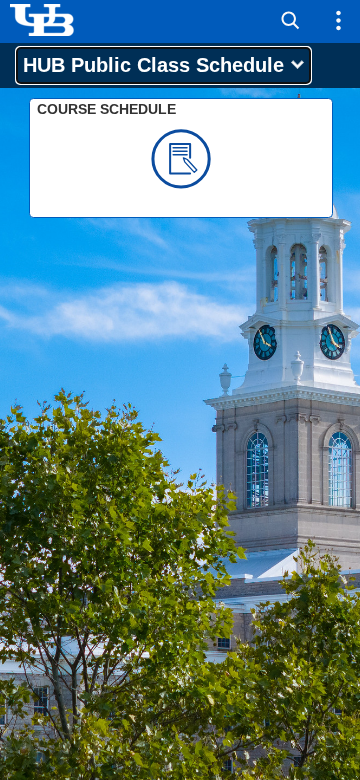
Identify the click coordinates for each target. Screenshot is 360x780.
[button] (290, 21)
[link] (181, 158)
